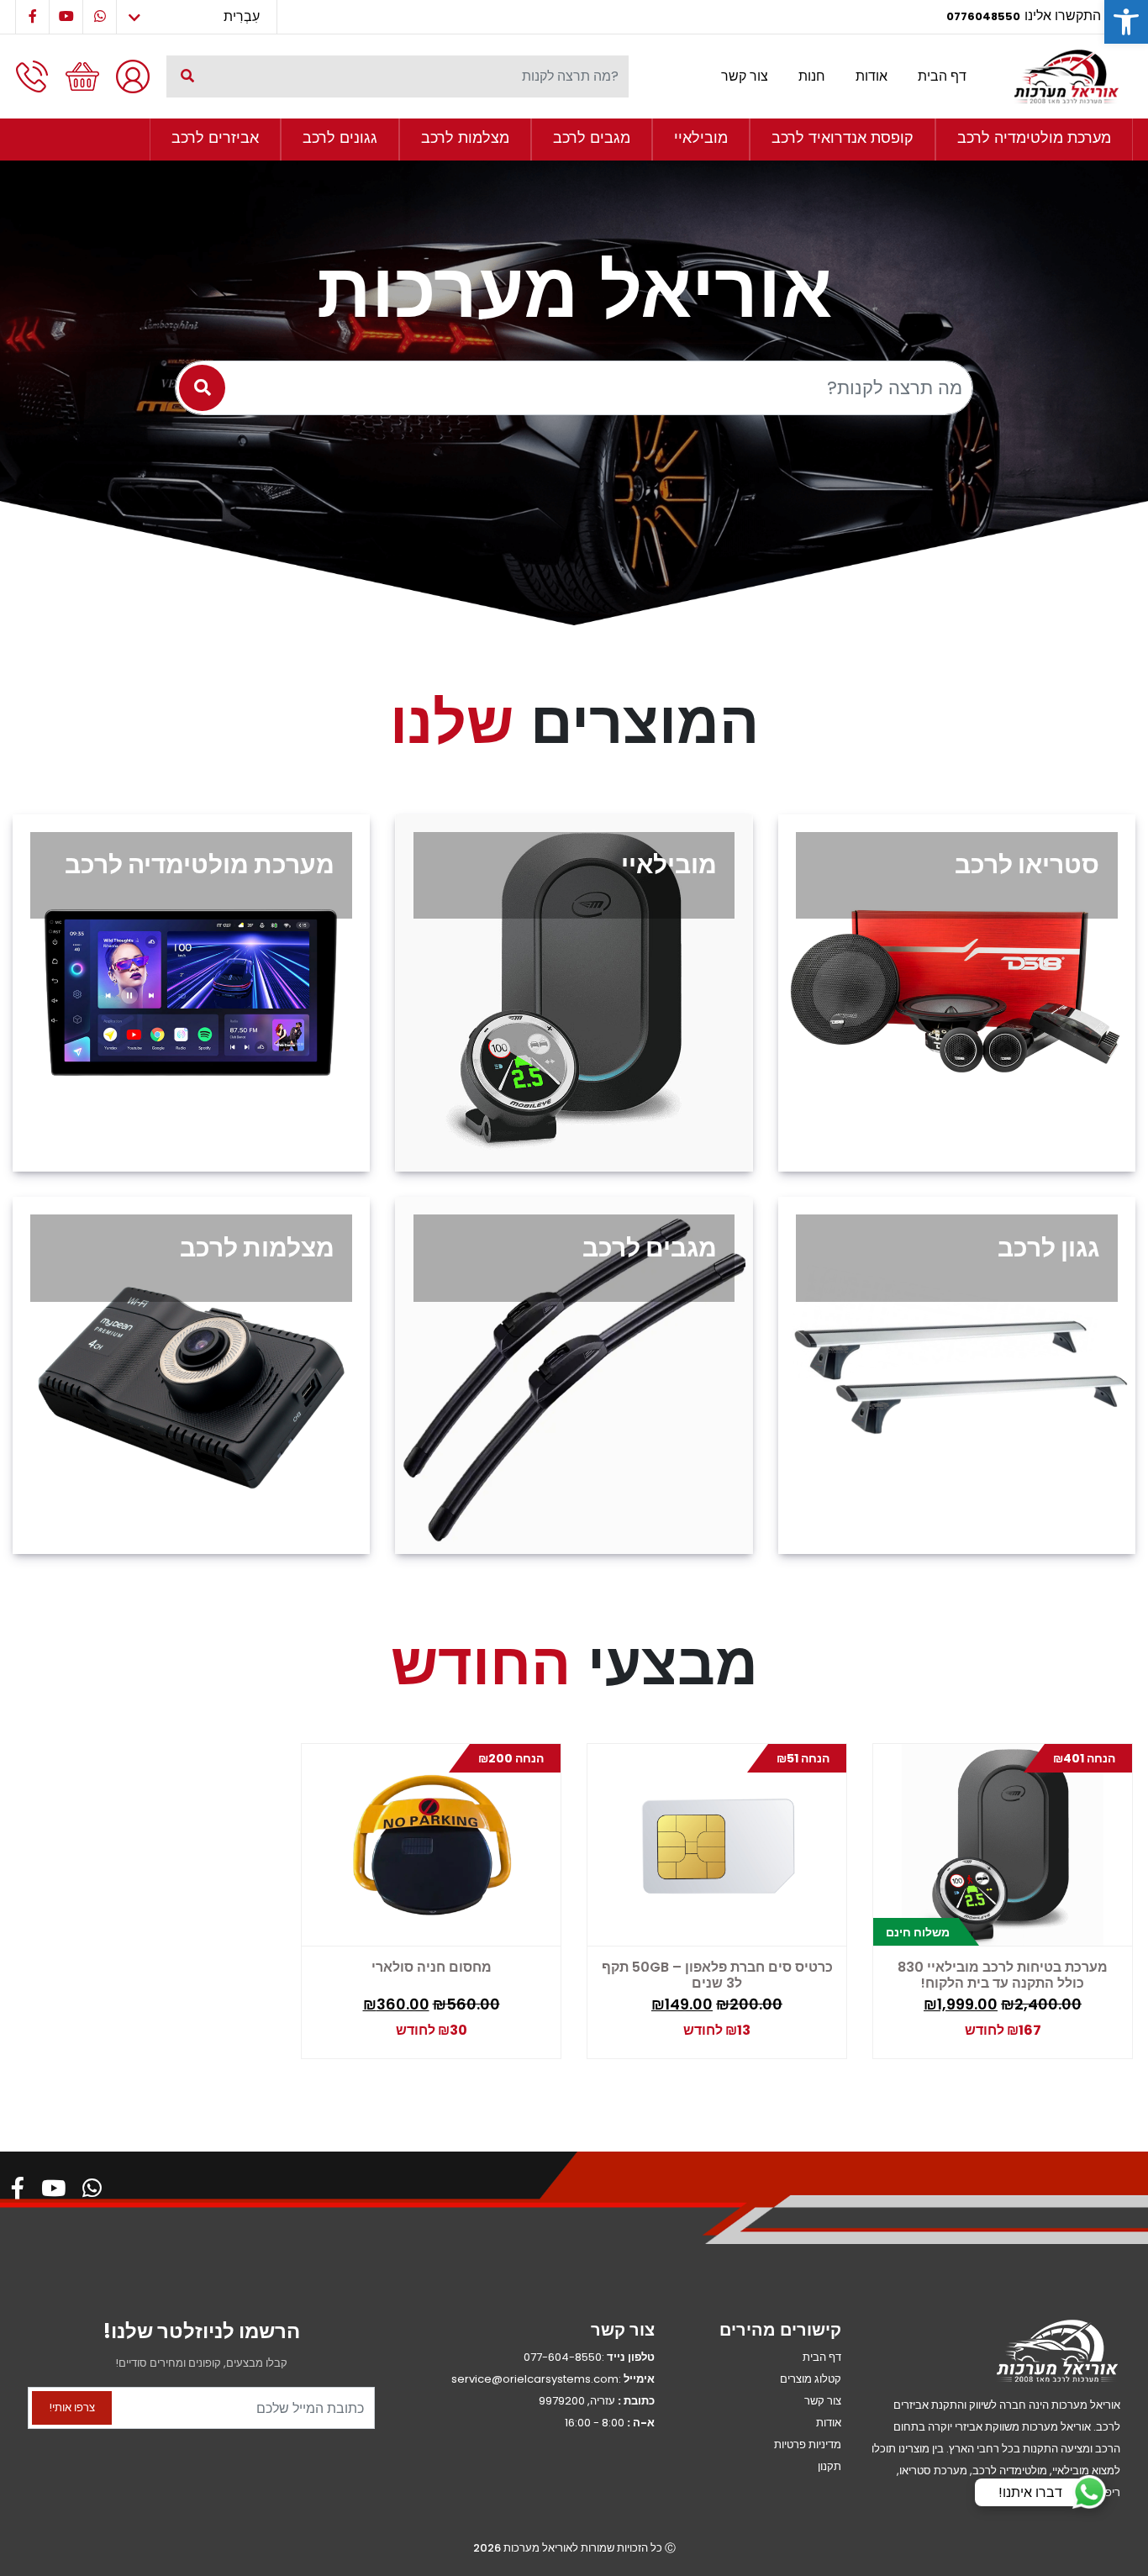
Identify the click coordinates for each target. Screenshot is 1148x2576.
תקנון (829, 2466)
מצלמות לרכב (465, 137)
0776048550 (983, 16)
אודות (872, 76)
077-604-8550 (563, 2357)
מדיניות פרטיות (808, 2444)
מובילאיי (701, 137)
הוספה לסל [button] (1073, 2022)
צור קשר (745, 76)
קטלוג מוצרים (811, 2379)
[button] (1126, 22)
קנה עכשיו (1001, 2027)
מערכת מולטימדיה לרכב (1034, 137)
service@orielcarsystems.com (535, 2379)
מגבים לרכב (592, 137)
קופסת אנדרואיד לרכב (843, 137)
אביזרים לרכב (215, 137)
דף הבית (942, 76)
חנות (812, 76)
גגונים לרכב (340, 137)
